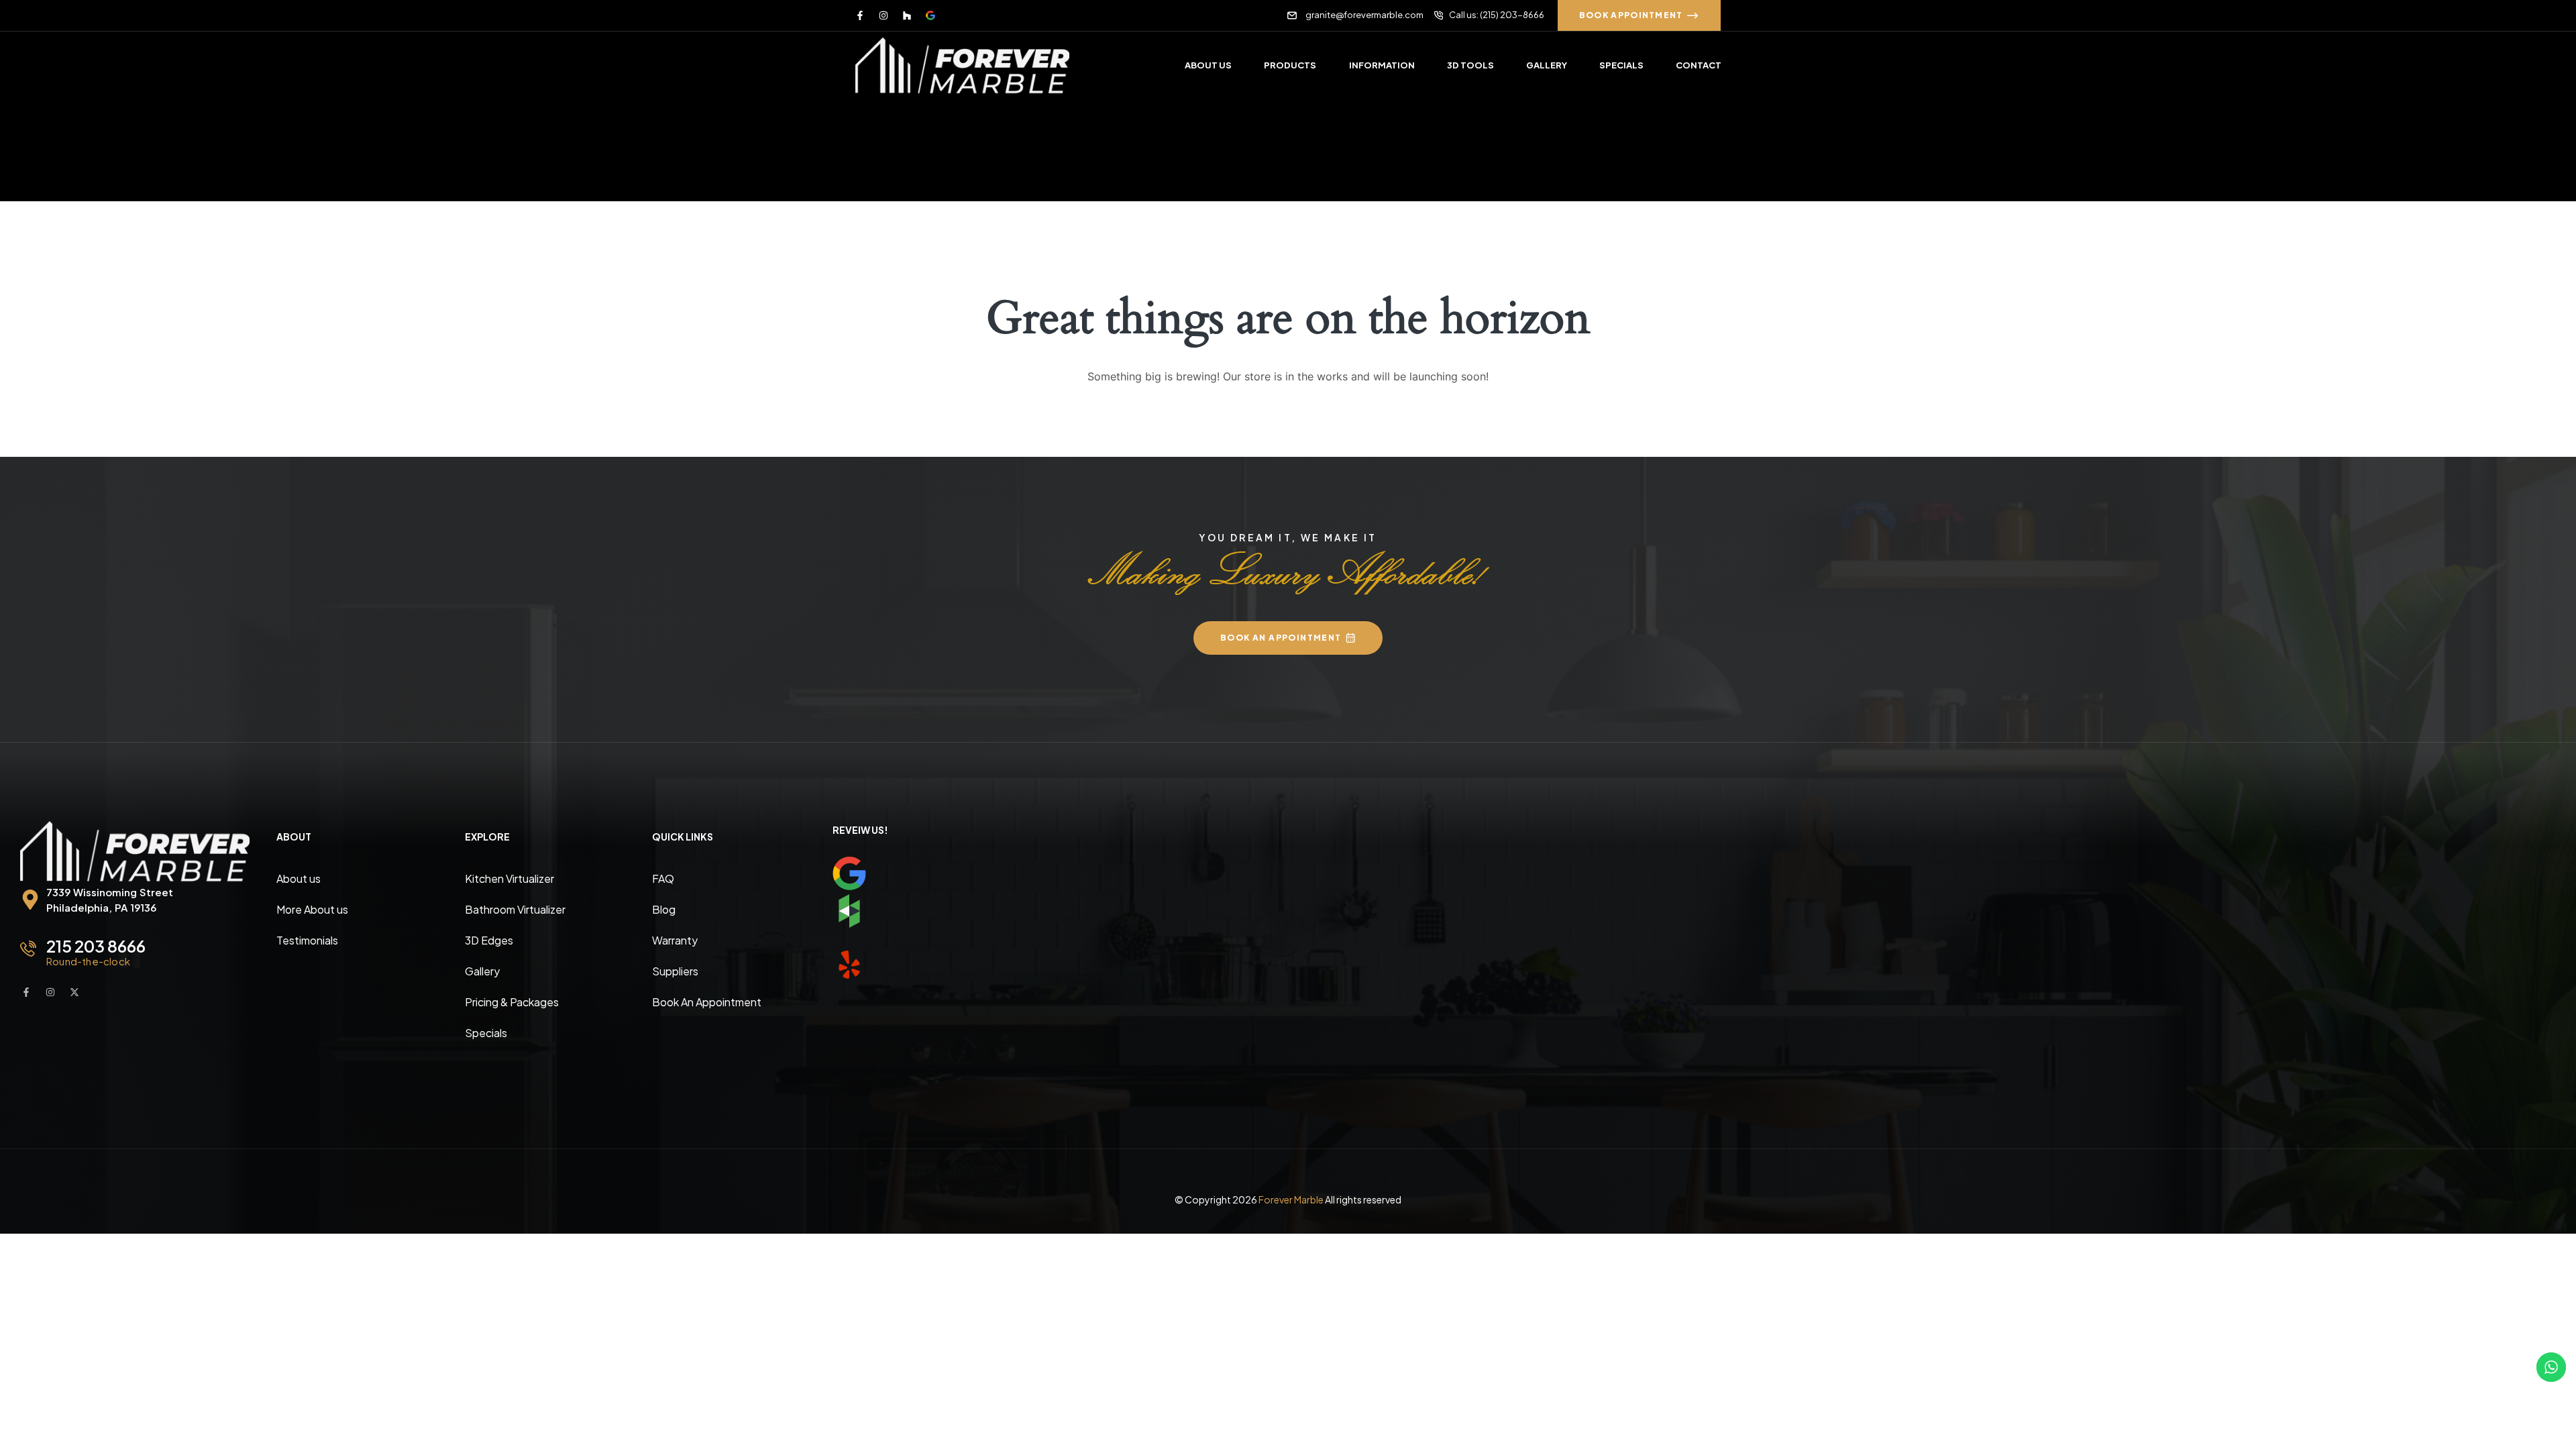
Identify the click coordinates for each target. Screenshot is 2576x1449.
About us (299, 878)
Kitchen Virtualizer (509, 878)
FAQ (663, 878)
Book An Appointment (707, 1002)
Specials (486, 1033)
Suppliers (675, 971)
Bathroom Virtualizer (515, 909)
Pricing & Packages (512, 1002)
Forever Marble (1291, 1199)
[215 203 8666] (28, 949)
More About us (312, 909)
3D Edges (489, 940)
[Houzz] (907, 15)
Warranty (675, 940)
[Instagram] (883, 15)
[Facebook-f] (860, 15)
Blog (664, 909)
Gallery (482, 971)
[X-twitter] (74, 992)
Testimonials (307, 940)
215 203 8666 (96, 946)
